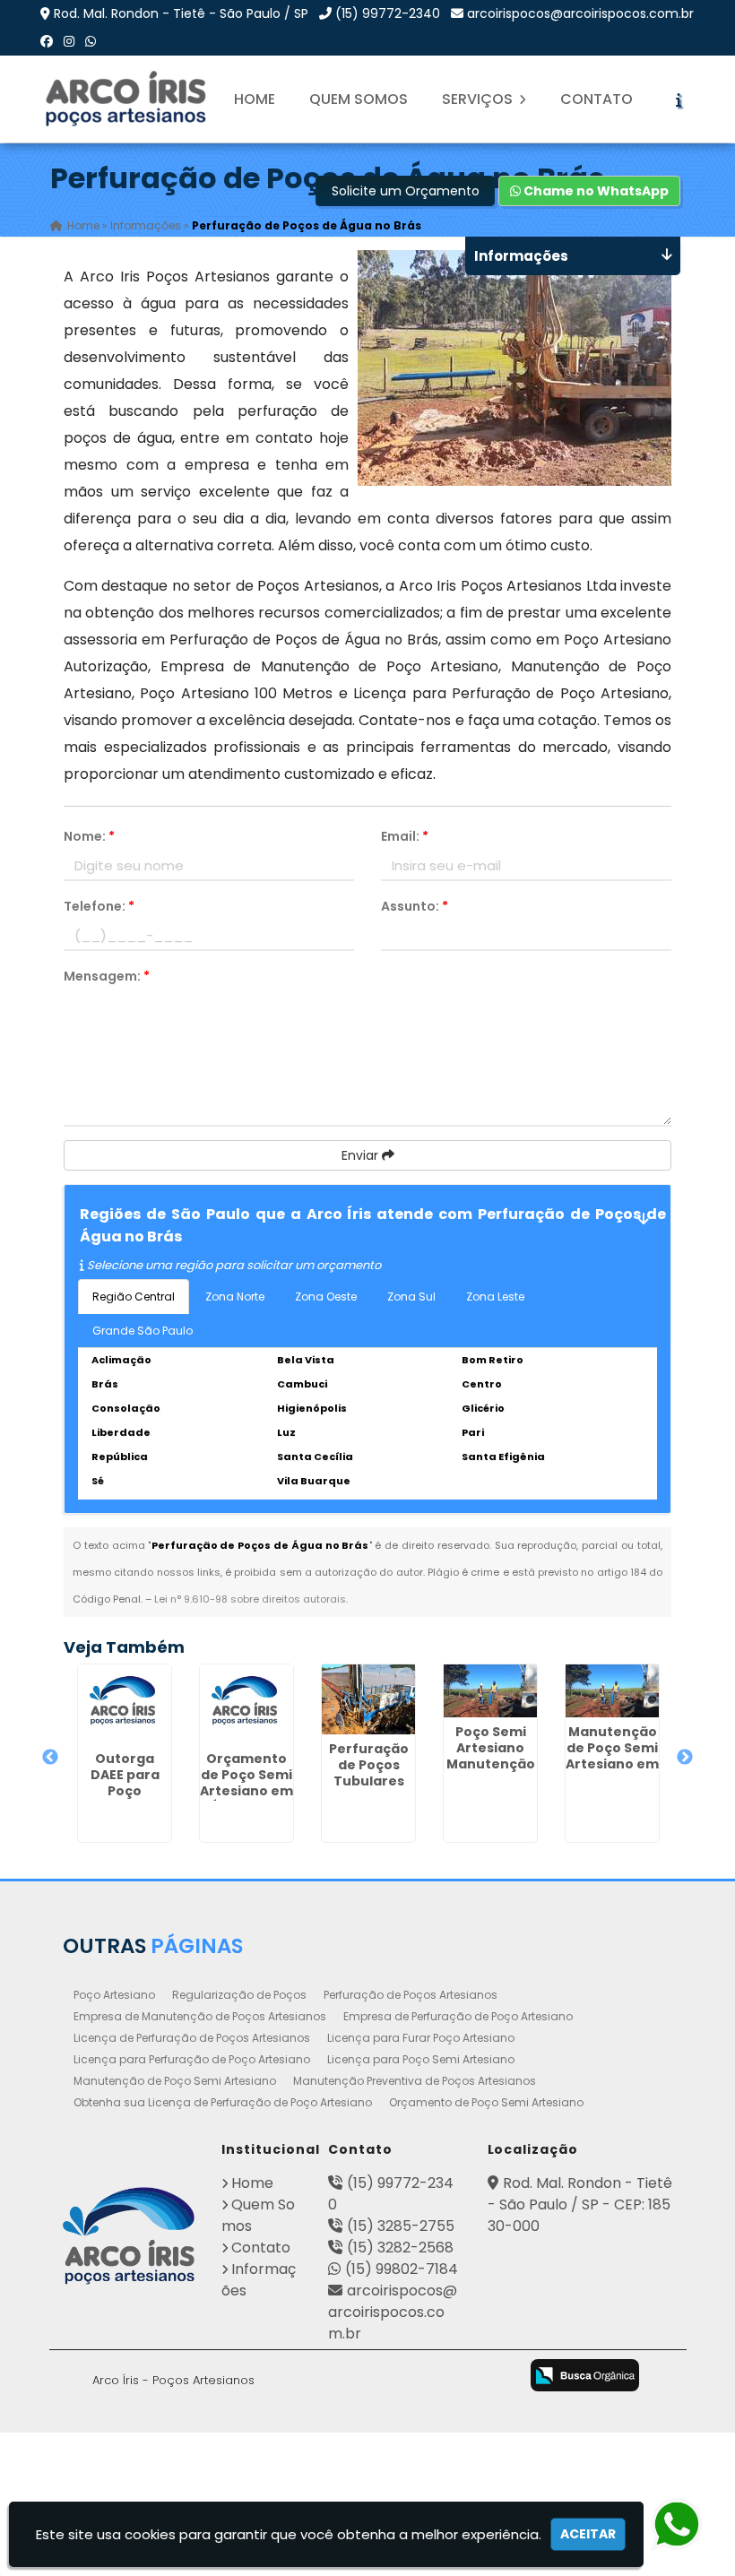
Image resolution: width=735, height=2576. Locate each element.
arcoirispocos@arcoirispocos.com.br (580, 13)
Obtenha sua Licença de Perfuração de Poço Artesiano (223, 2102)
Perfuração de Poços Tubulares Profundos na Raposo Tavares (368, 1789)
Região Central (134, 1297)
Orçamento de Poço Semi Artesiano (486, 2102)
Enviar (362, 1155)
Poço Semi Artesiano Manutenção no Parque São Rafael (491, 1764)
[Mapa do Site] (300, 2373)
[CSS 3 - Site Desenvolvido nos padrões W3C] (423, 2377)
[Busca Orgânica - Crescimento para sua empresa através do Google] (585, 2375)
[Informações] (679, 99)
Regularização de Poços (239, 1995)
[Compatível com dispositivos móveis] (493, 2377)
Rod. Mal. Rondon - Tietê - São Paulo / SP (181, 13)
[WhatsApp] (91, 41)
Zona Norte (235, 1297)
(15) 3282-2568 (400, 2248)
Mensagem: (107, 976)
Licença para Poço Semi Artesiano (421, 2059)
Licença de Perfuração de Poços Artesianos (192, 2038)
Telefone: (99, 906)
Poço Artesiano (114, 1995)
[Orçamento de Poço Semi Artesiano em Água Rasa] (246, 1704)
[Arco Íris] (129, 2236)
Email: (405, 836)
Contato (597, 99)
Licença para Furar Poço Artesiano (421, 2038)
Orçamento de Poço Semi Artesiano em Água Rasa (246, 1783)
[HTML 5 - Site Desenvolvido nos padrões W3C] (352, 2377)
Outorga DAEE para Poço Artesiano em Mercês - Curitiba (125, 1799)
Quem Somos (359, 99)
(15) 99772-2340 (388, 13)
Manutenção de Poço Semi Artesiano (175, 2081)
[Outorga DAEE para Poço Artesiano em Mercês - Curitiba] (125, 1704)
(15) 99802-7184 (402, 2269)
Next (685, 1758)
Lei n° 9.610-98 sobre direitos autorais (250, 1599)
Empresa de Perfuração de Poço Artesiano (458, 2016)
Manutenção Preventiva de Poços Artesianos (415, 2081)
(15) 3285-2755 (401, 2226)
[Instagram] (69, 41)
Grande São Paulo (143, 1331)
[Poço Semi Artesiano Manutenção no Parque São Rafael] (490, 1691)
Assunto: (415, 906)
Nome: (89, 836)
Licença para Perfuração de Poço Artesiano (192, 2059)
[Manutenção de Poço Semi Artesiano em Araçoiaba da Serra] (612, 1691)
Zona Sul (411, 1297)
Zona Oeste (326, 1297)
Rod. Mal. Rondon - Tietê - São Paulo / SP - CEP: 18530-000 (580, 2204)
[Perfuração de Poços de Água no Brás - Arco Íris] (127, 99)
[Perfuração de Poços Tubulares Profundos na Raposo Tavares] (368, 1699)
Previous (50, 1758)
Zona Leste (495, 1297)
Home (255, 99)
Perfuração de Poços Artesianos (411, 1995)
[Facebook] (47, 41)
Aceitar (588, 2534)
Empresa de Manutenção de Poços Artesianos (200, 2016)
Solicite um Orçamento (406, 191)
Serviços (479, 99)
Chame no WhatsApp (595, 191)
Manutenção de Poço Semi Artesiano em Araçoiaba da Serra (612, 1764)
